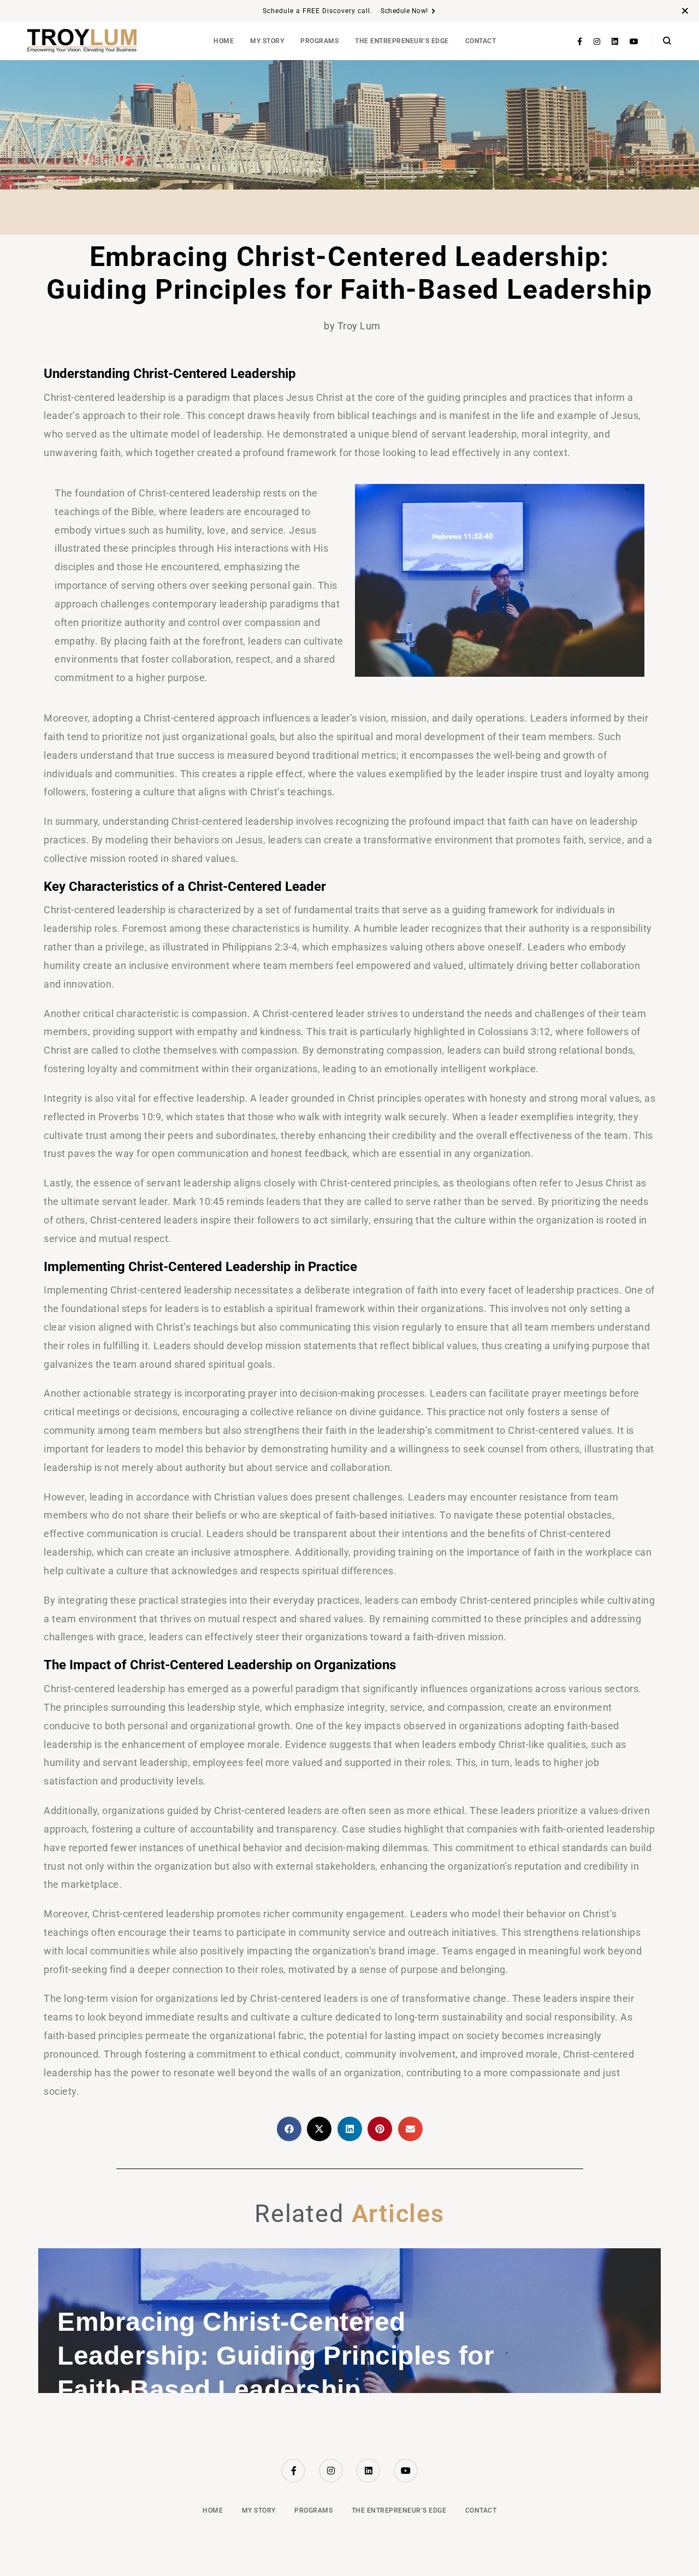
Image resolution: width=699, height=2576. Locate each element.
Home (224, 41)
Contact (481, 41)
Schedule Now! (404, 11)
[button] (289, 2129)
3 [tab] (359, 2392)
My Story (267, 41)
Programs (319, 41)
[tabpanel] (349, 2321)
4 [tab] (369, 2392)
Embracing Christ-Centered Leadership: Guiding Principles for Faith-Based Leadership (276, 2356)
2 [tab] (350, 2392)
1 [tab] (341, 2392)
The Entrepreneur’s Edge (402, 41)
